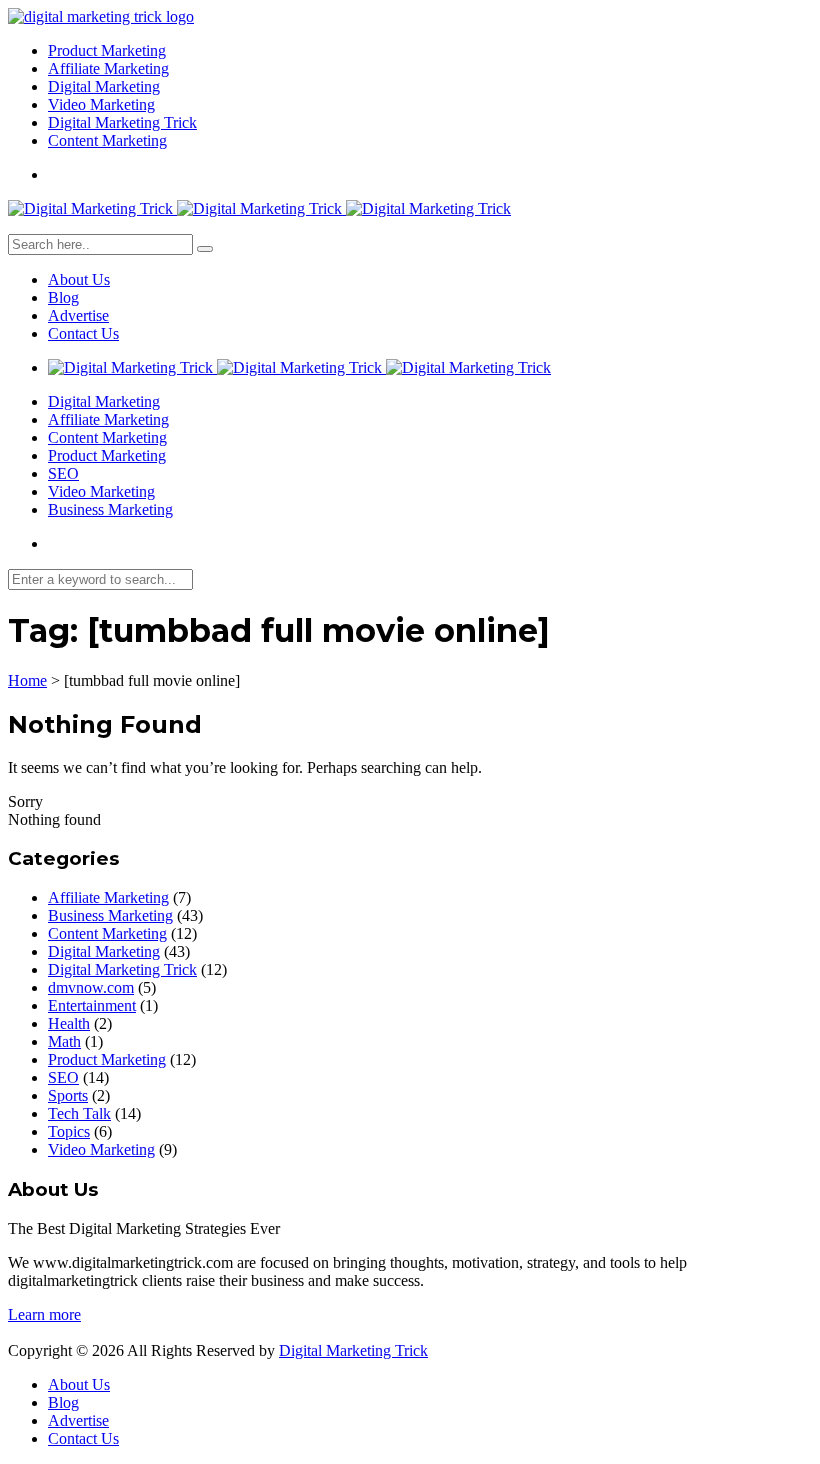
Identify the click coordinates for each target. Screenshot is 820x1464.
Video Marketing (101, 104)
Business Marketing (110, 509)
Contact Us (83, 333)
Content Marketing (107, 140)
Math (64, 1041)
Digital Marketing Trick (122, 122)
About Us (79, 279)
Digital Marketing (104, 86)
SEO (63, 473)
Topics (69, 1131)
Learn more (44, 1314)
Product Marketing (107, 50)
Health (69, 1023)
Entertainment (92, 1005)
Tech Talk (79, 1113)
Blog (63, 297)
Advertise (78, 315)
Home (27, 680)
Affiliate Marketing (108, 68)
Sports (68, 1095)
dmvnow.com (91, 987)
